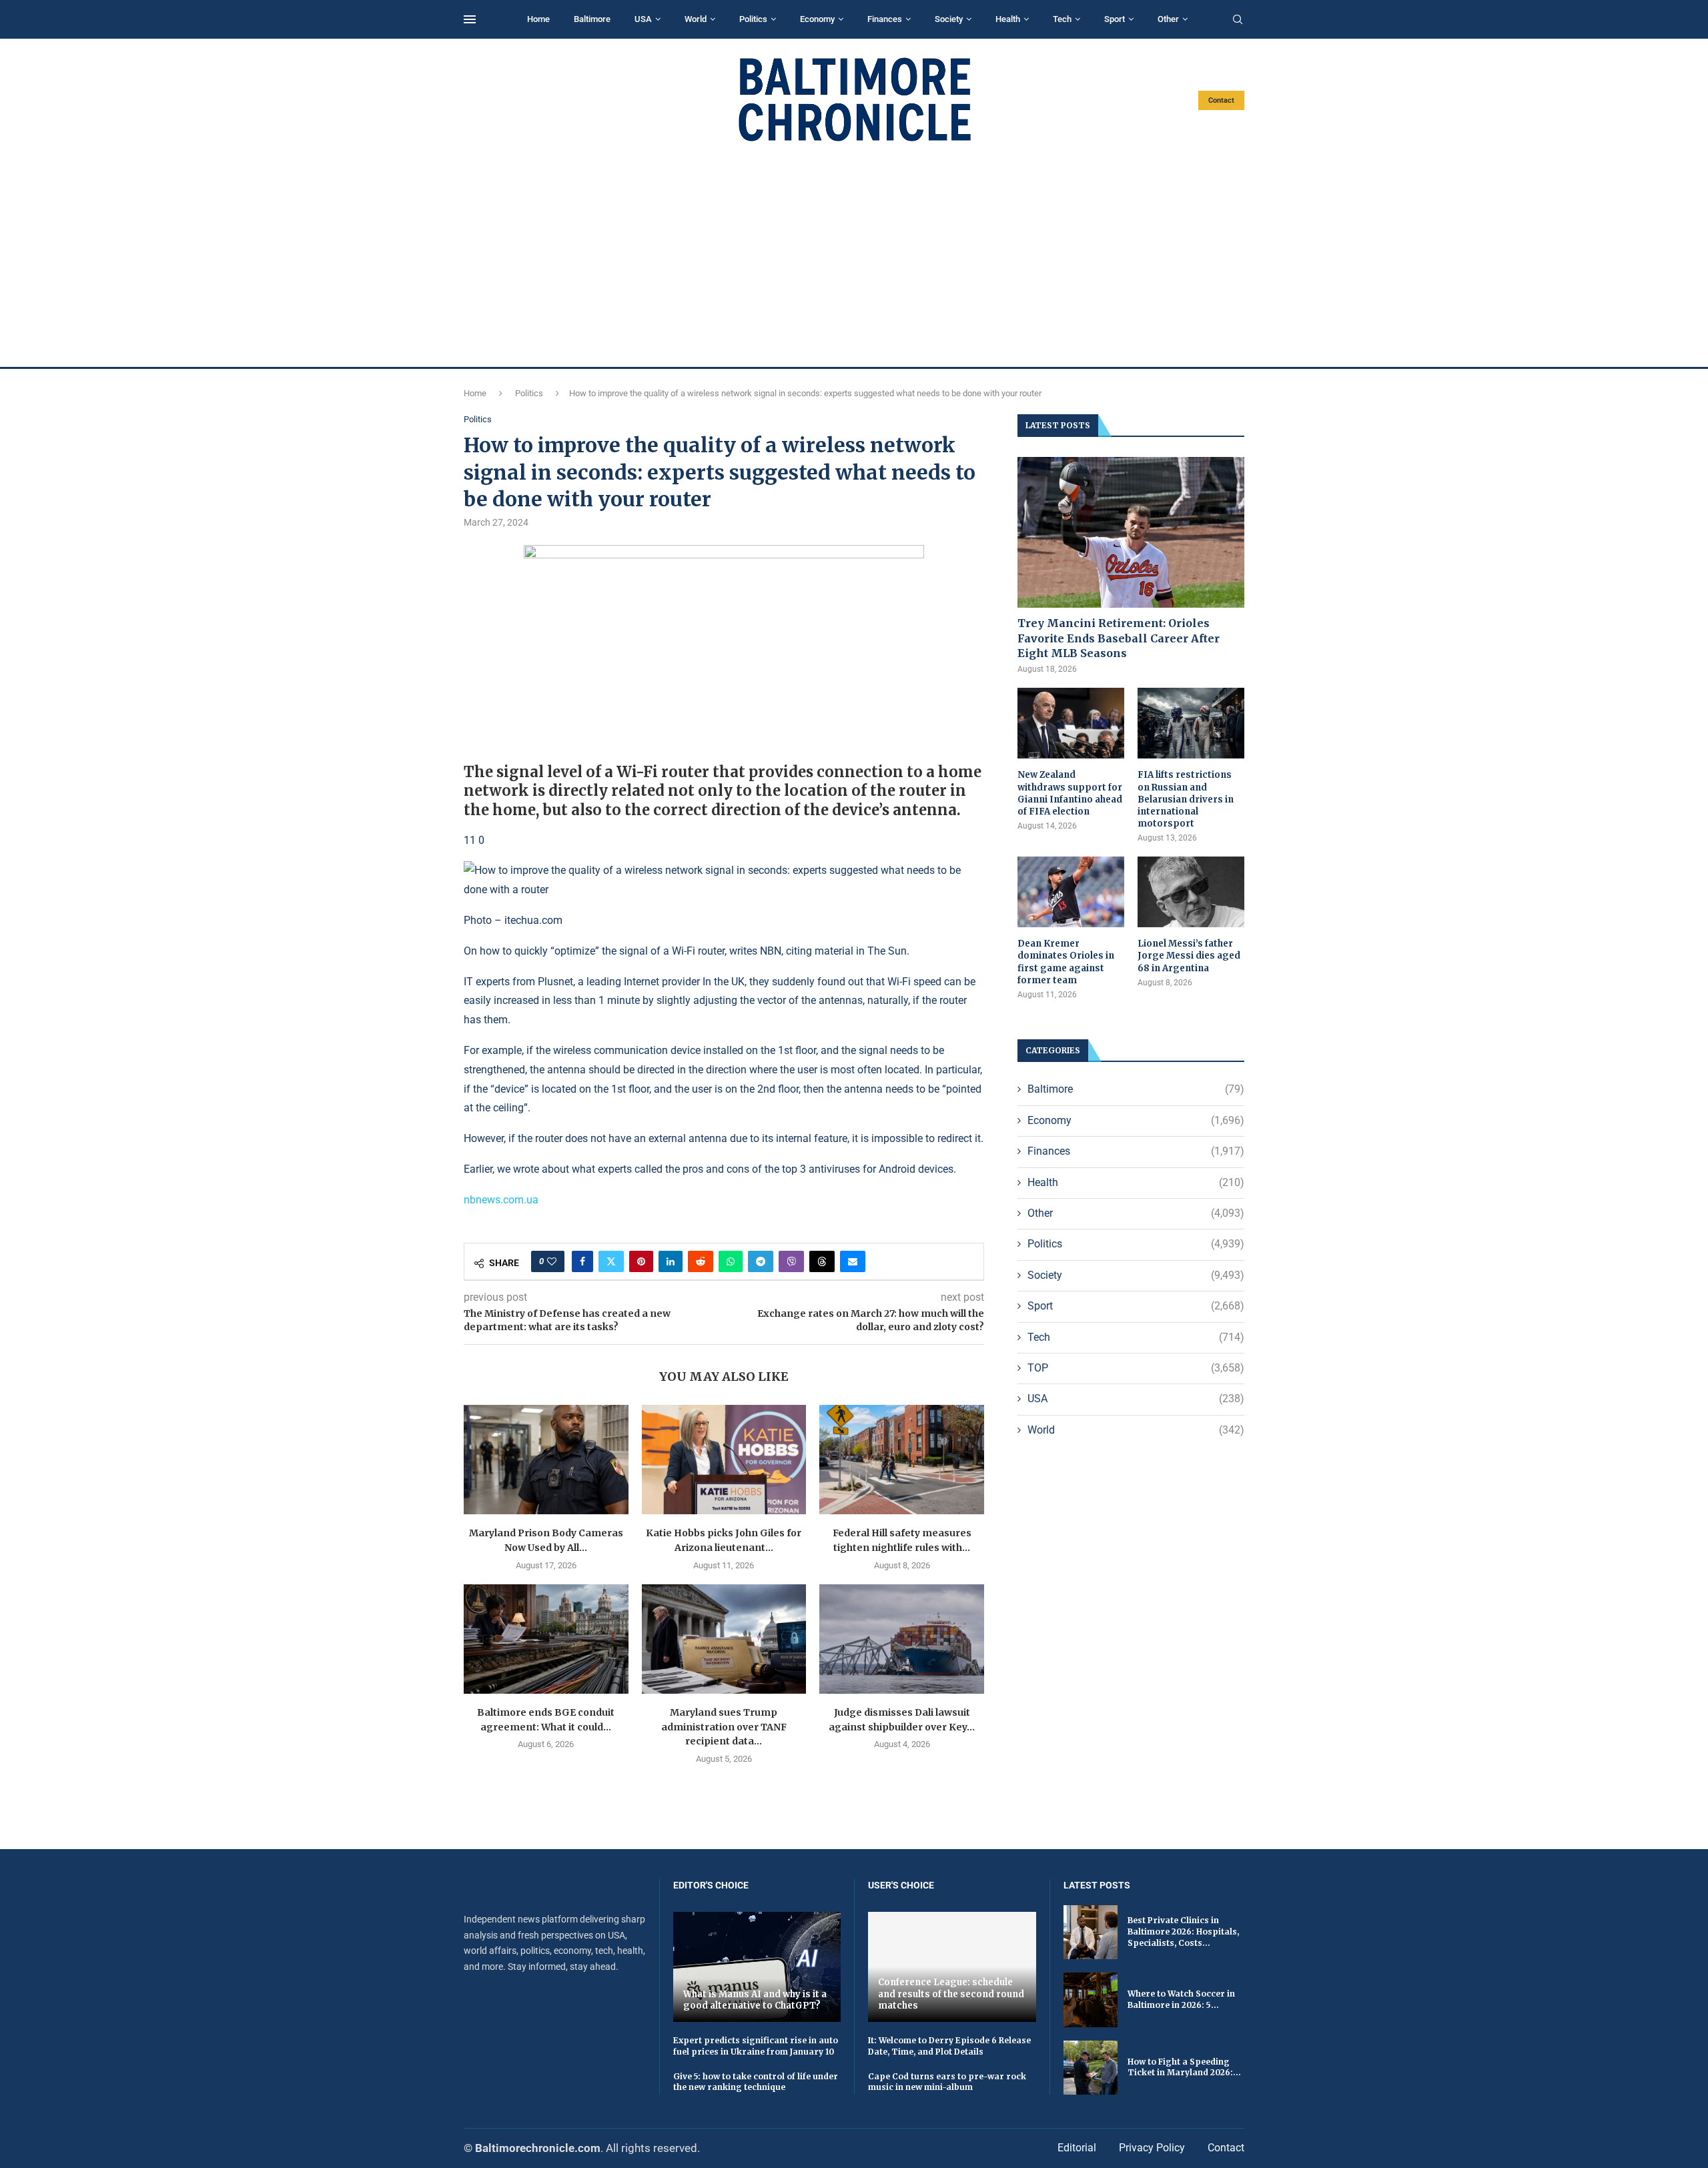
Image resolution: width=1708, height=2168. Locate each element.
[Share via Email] (853, 1261)
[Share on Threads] (822, 1261)
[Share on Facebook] (582, 1261)
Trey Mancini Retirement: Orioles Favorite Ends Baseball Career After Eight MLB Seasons (1119, 638)
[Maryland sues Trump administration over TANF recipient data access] (724, 1639)
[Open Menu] (470, 19)
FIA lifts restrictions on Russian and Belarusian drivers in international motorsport (1186, 799)
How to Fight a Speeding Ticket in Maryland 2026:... (1184, 2067)
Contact (1221, 100)
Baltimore (592, 19)
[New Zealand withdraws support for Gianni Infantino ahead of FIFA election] (1071, 723)
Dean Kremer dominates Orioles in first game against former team (1066, 962)
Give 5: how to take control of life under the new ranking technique (756, 2082)
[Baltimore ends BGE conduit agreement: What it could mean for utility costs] (546, 1639)
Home (538, 19)
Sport (1115, 19)
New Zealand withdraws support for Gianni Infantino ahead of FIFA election (1070, 793)
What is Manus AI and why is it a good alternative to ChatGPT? (755, 2000)
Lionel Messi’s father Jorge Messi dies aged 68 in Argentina (1189, 956)
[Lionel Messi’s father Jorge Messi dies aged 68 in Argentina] (1191, 892)
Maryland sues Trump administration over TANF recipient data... (724, 1727)
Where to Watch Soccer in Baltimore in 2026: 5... (1181, 1999)
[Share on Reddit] (701, 1261)
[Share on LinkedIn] (671, 1261)
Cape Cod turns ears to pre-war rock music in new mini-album (947, 2082)
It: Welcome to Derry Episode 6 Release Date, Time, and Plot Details (949, 2046)
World (696, 19)
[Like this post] (552, 1261)
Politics (753, 19)
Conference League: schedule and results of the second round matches (951, 1994)
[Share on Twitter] (611, 1261)
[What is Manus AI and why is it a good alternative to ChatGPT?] (757, 1967)
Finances (885, 19)
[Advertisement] (854, 255)
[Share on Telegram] (761, 1261)
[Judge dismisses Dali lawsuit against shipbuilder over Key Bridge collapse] (902, 1639)
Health (1008, 19)
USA (643, 19)
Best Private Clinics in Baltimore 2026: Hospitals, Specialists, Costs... (1183, 1932)
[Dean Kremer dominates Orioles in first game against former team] (1071, 892)
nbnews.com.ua (501, 1200)
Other (1168, 19)
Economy (817, 19)
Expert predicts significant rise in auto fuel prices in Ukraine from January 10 (756, 2046)
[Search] (1238, 20)
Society (949, 19)
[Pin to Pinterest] (641, 1261)
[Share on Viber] (791, 1261)
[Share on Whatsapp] (731, 1261)
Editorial (1077, 2148)
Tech (1062, 19)
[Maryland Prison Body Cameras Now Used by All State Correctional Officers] (546, 1460)
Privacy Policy (1152, 2148)
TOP (1136, 1368)
